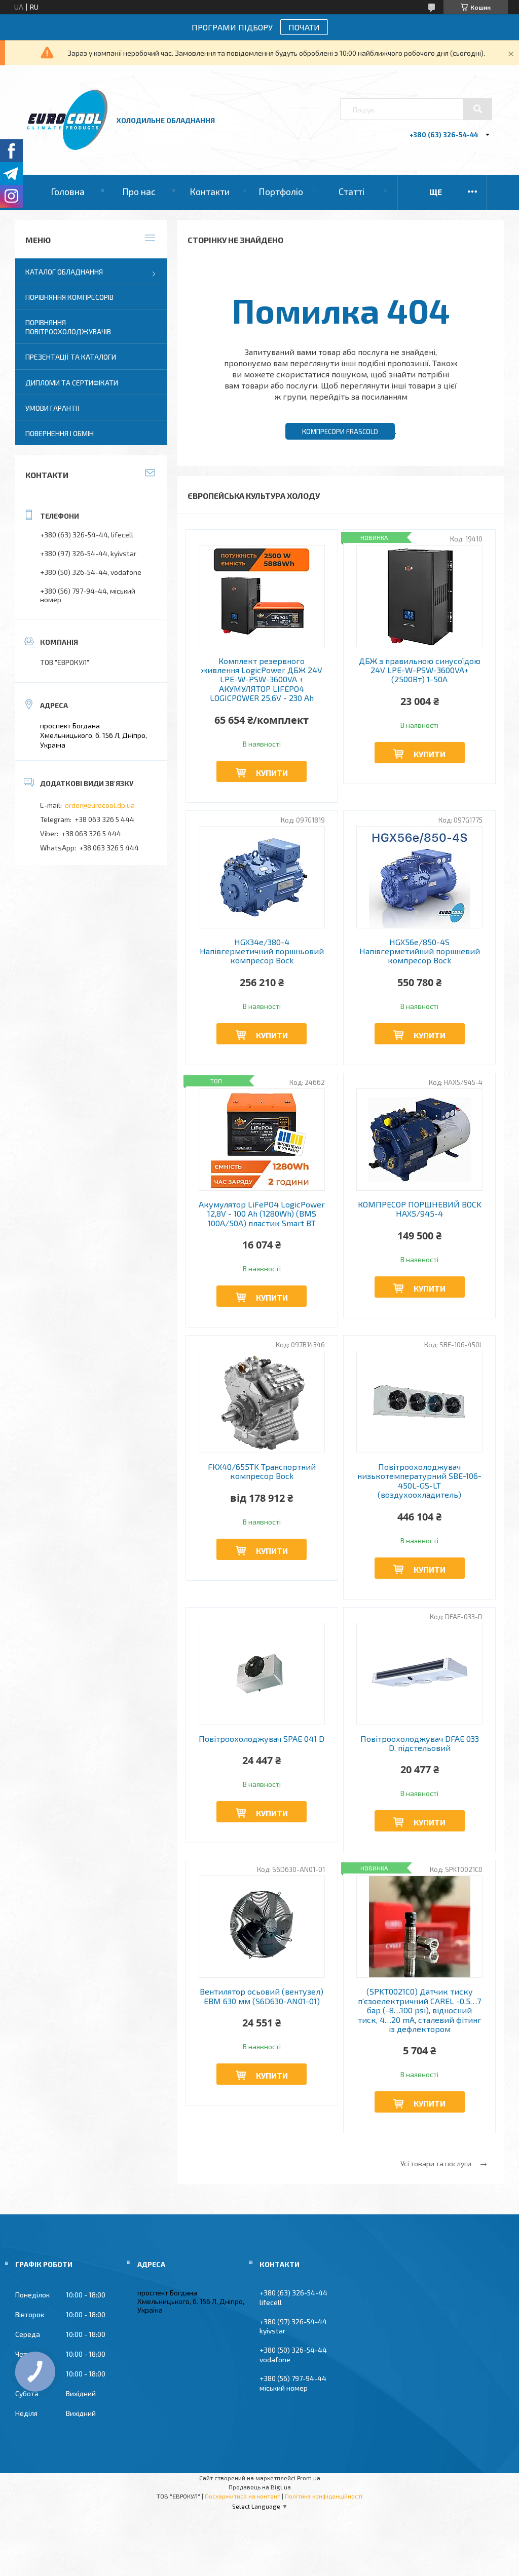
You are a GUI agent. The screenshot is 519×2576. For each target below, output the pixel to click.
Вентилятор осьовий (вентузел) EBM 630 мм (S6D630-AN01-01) (262, 1996)
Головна (68, 191)
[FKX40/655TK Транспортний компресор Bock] (262, 1402)
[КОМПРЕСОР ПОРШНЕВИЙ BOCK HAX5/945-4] (419, 1140)
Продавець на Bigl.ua (260, 2487)
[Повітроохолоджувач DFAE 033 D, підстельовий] (419, 1674)
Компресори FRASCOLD (340, 432)
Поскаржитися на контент (243, 2496)
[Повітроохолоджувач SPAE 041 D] (262, 1674)
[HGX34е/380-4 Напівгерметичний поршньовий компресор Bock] (262, 877)
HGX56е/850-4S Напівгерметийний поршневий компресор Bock (420, 951)
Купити (272, 773)
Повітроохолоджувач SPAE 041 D (262, 1739)
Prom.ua (309, 2478)
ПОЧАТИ (304, 27)
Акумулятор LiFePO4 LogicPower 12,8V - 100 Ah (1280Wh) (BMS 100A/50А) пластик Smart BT (262, 1214)
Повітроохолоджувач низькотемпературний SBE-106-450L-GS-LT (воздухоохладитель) (419, 1481)
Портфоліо (281, 191)
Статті (351, 191)
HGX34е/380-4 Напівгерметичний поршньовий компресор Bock (262, 951)
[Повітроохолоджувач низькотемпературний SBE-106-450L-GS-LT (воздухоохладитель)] (419, 1402)
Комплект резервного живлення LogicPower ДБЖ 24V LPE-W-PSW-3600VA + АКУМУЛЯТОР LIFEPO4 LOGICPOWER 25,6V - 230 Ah (262, 680)
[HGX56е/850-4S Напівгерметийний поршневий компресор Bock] (419, 877)
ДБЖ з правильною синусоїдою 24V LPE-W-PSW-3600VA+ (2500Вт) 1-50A (420, 670)
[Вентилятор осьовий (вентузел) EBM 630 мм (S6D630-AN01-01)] (262, 1927)
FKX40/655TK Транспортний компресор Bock (262, 1471)
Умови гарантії (52, 408)
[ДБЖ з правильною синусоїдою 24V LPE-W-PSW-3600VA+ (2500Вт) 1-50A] (419, 596)
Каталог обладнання (64, 272)
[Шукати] (477, 109)
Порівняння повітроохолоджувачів (68, 327)
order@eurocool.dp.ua (100, 805)
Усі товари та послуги (436, 2163)
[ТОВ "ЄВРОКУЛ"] (67, 147)
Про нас (139, 191)
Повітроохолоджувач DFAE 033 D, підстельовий (420, 1743)
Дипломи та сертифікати (72, 383)
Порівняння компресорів (69, 297)
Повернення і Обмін (60, 433)
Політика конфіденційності (324, 2496)
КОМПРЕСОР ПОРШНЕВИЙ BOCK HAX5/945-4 (420, 1209)
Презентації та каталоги (71, 357)
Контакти (210, 191)
